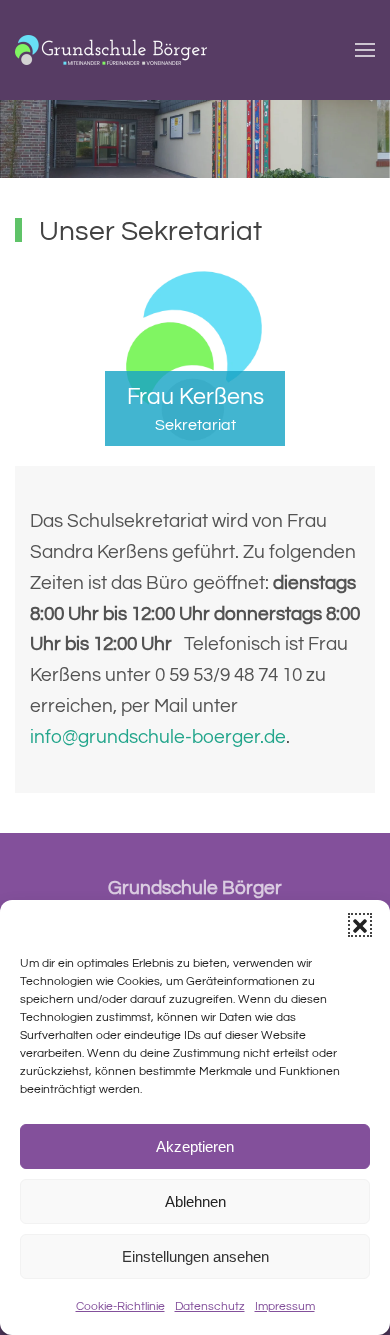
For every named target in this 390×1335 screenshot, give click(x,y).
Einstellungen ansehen (195, 1256)
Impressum (285, 1306)
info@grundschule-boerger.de (158, 737)
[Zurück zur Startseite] (111, 50)
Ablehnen (195, 1201)
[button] (360, 925)
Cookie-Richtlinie (120, 1306)
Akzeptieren (195, 1146)
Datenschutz (210, 1306)
